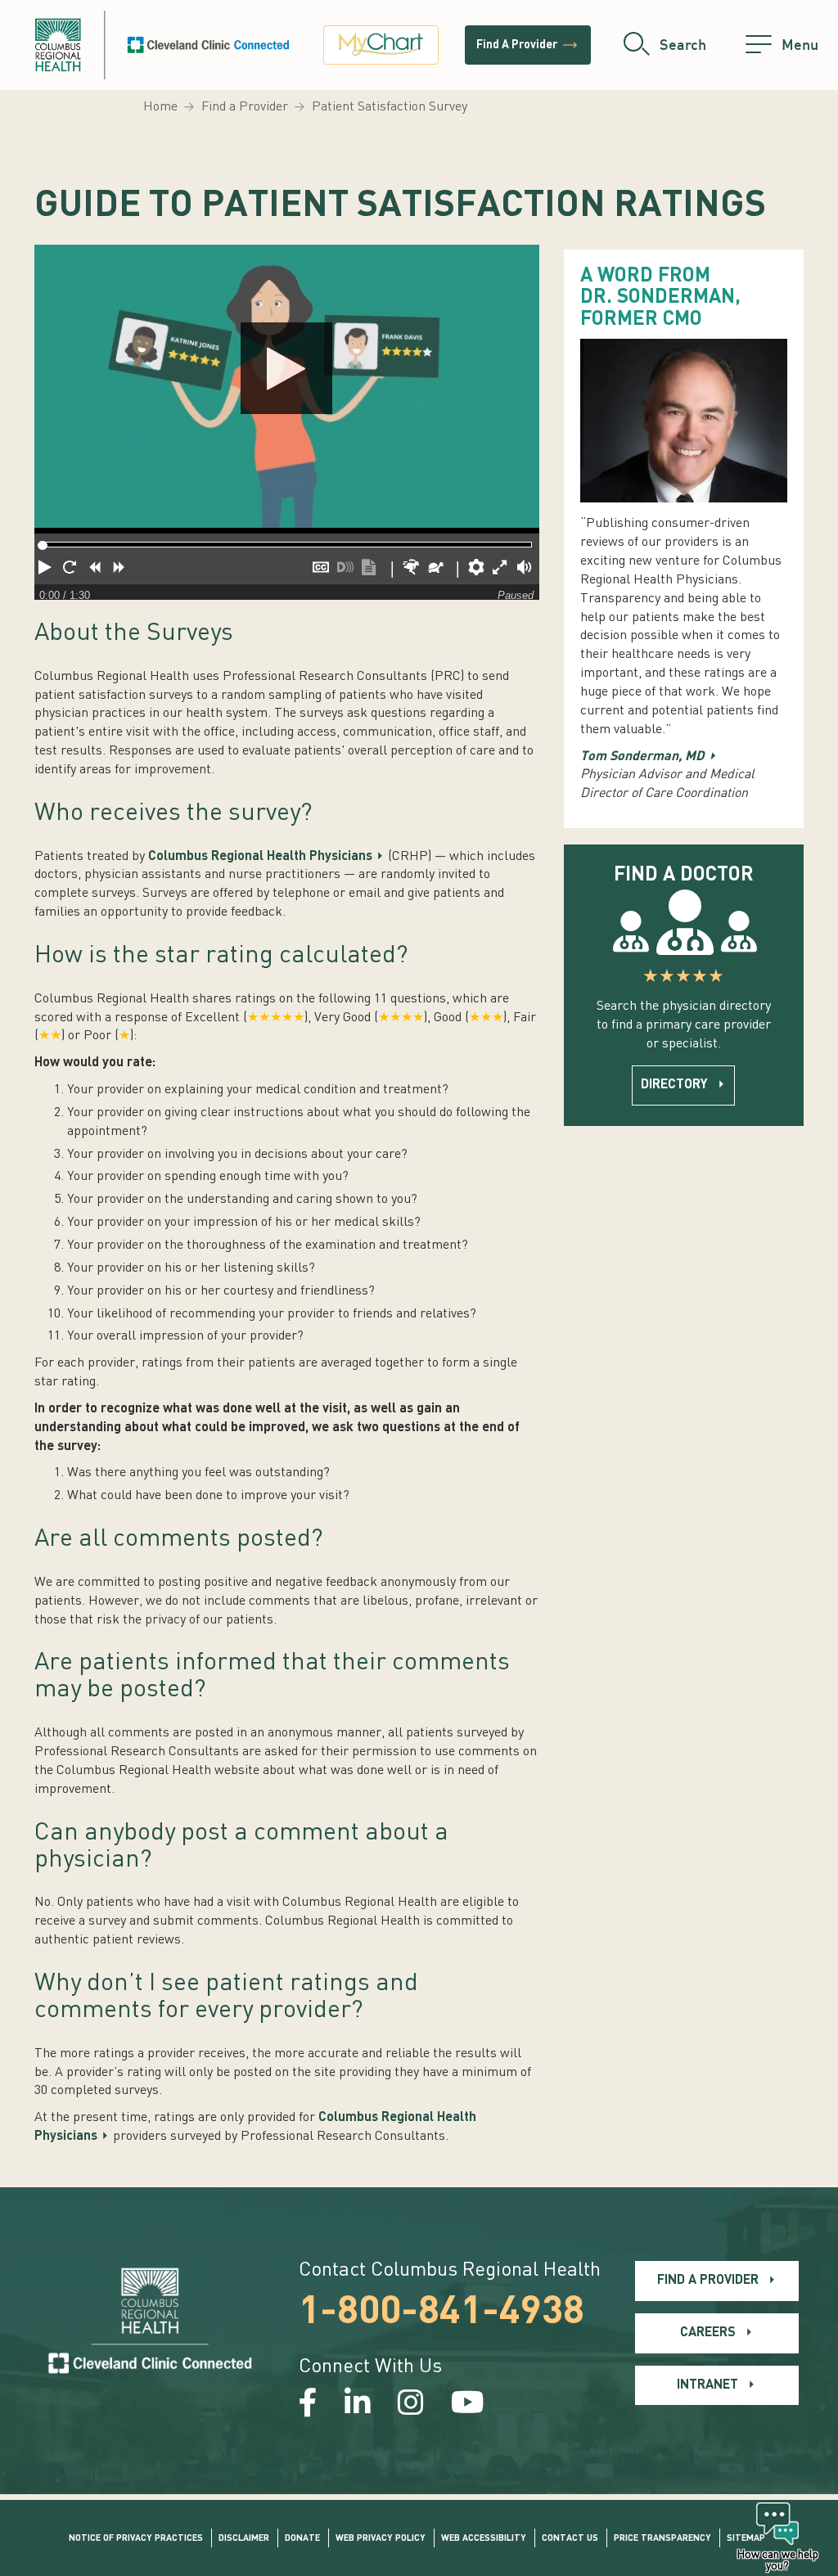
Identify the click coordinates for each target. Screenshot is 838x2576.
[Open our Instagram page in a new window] (411, 2405)
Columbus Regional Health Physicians (260, 857)
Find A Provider (528, 45)
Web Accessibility (484, 2539)
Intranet (707, 2385)
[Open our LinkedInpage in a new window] (358, 2405)
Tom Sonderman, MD (642, 757)
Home (160, 107)
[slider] (42, 545)
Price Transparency (662, 2539)
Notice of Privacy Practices (136, 2539)
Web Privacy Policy (381, 2539)
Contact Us (570, 2539)
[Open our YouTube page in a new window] (468, 2405)
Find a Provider (245, 107)
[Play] (287, 389)
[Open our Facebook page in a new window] (308, 2405)
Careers (708, 2333)
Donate (302, 2539)
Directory (674, 1085)
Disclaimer (244, 2539)
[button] (47, 570)
